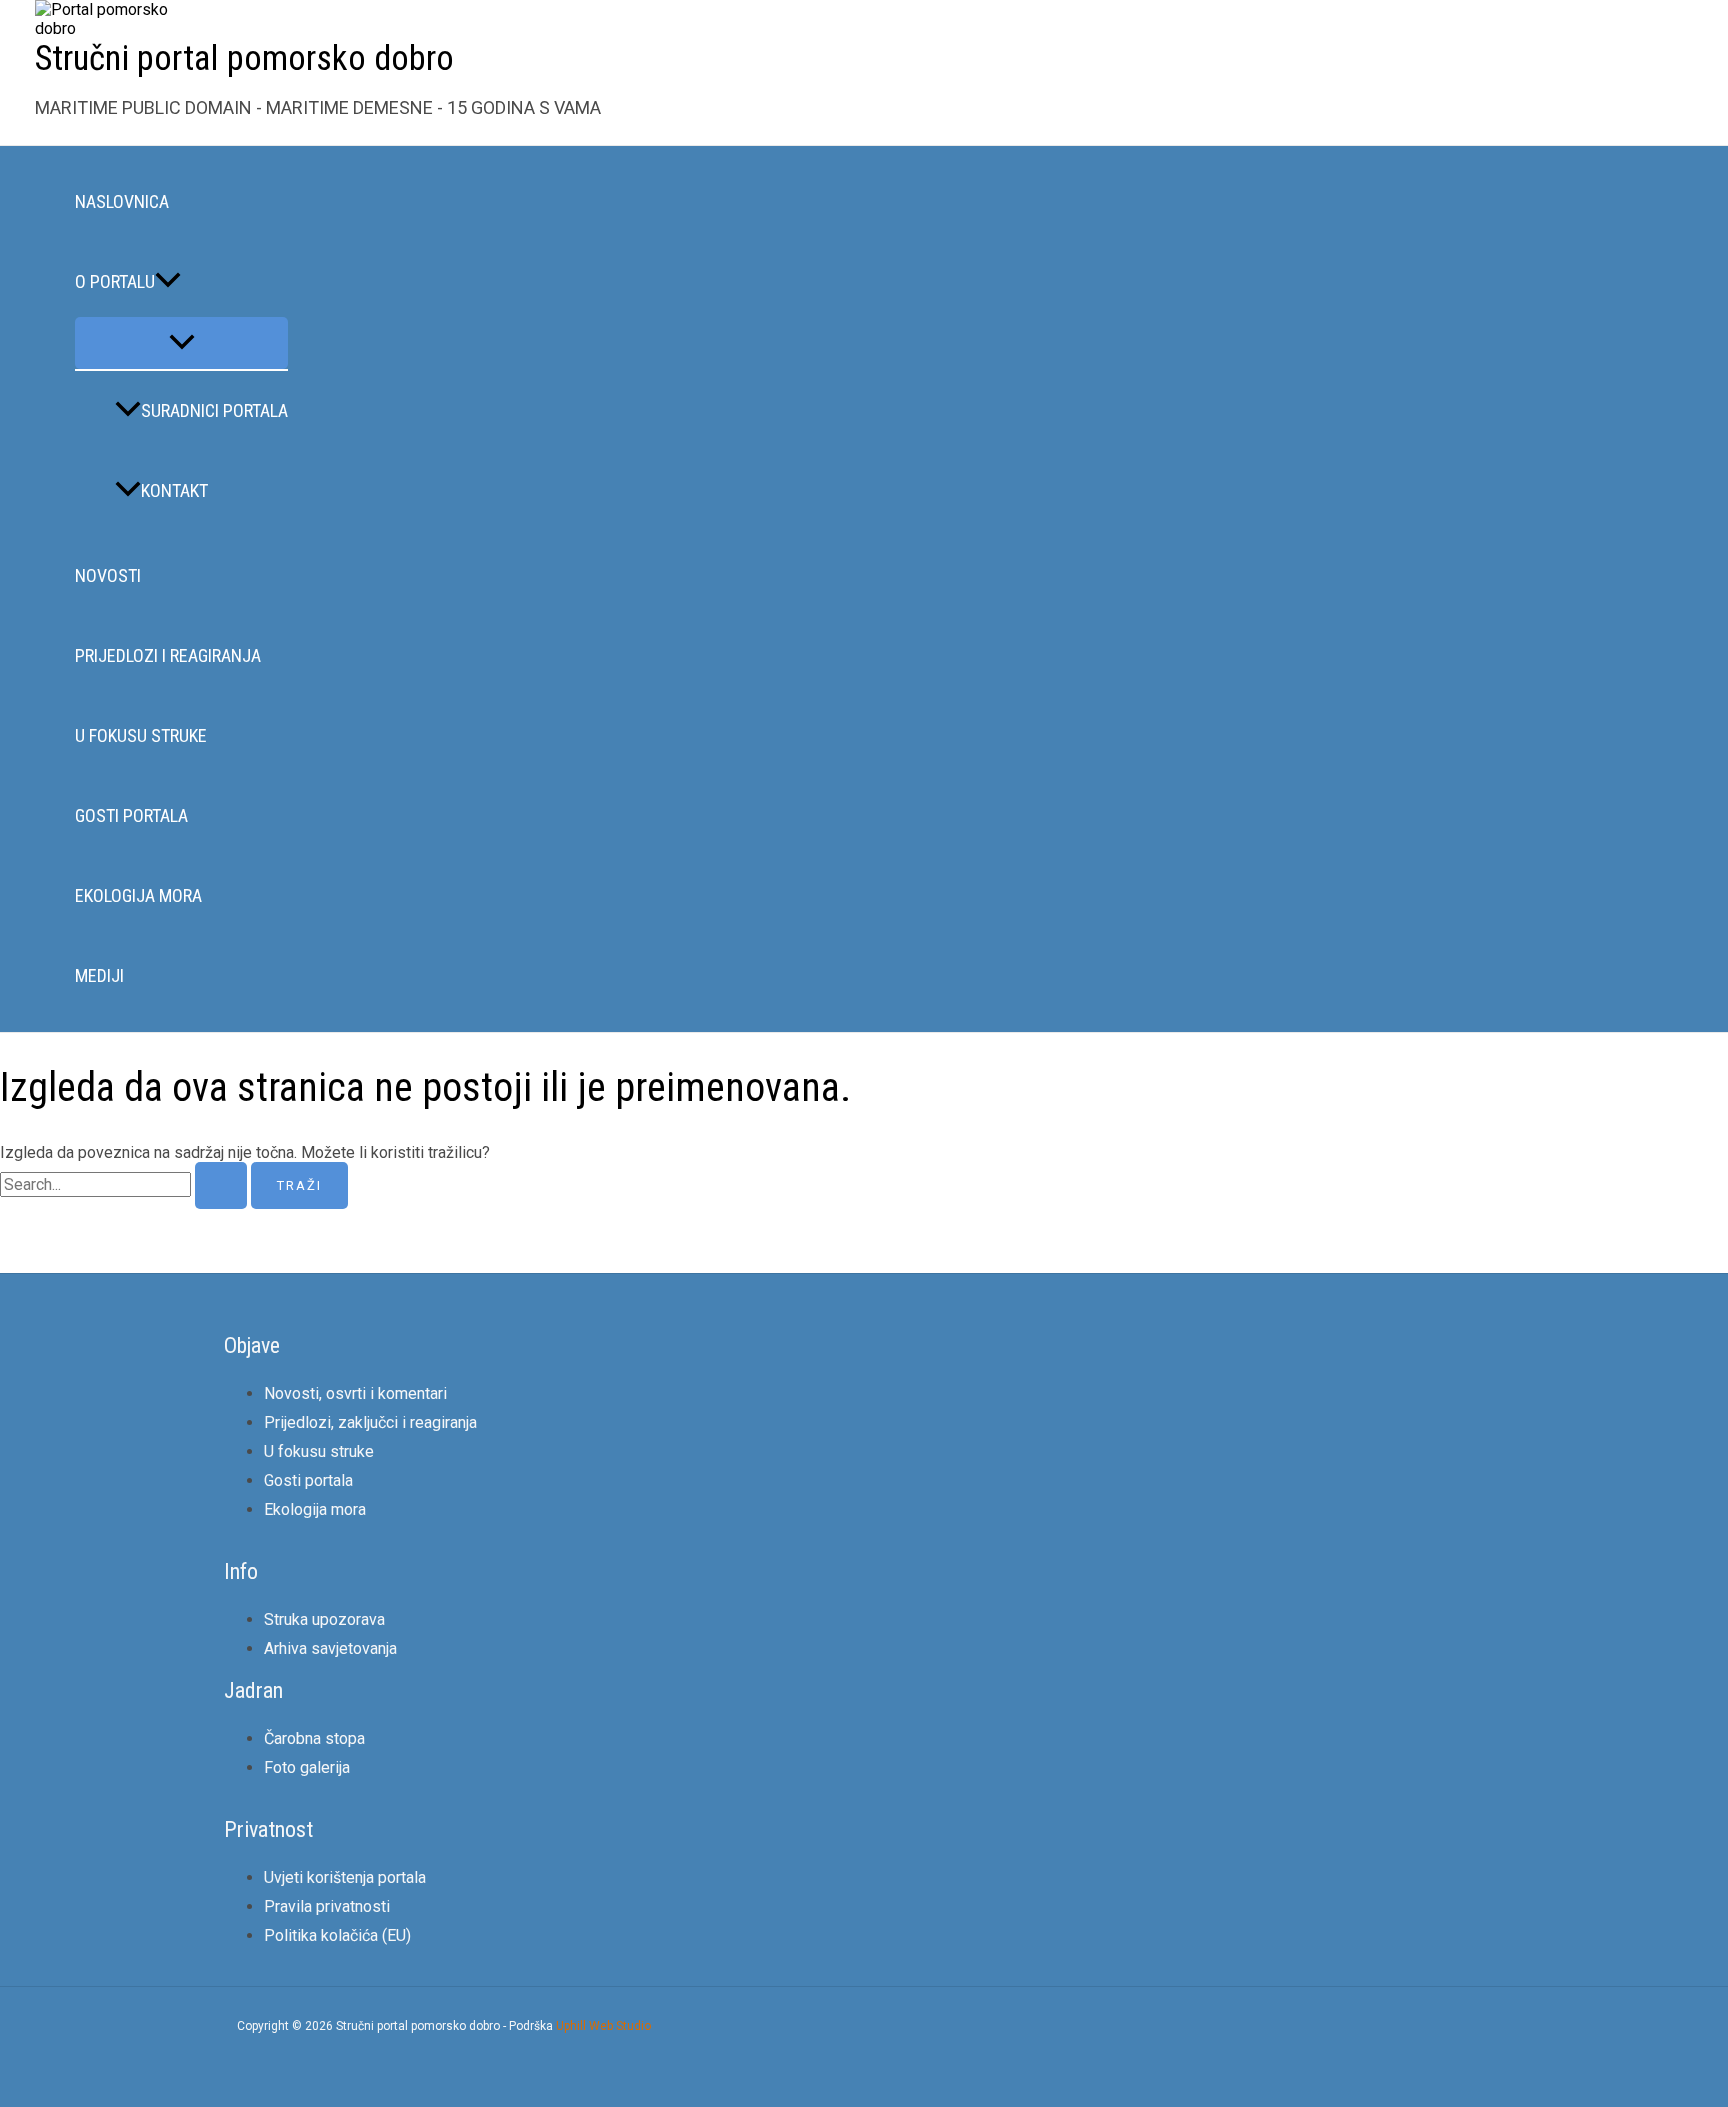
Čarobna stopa (314, 1738)
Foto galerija (307, 1767)
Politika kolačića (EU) (337, 1935)
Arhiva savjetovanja (330, 1648)
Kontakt (174, 490)
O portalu (115, 281)
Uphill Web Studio (603, 2026)
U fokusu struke (141, 735)
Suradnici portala (214, 410)
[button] (168, 282)
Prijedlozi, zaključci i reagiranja (370, 1422)
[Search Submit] (221, 1185)
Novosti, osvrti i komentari (355, 1393)
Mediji (99, 975)
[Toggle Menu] (181, 343)
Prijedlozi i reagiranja (168, 655)
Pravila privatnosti (327, 1906)
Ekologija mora (138, 895)
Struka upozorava (324, 1619)
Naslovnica (122, 201)
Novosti (108, 575)
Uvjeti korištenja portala (345, 1877)
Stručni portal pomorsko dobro (244, 58)
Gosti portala (131, 815)
